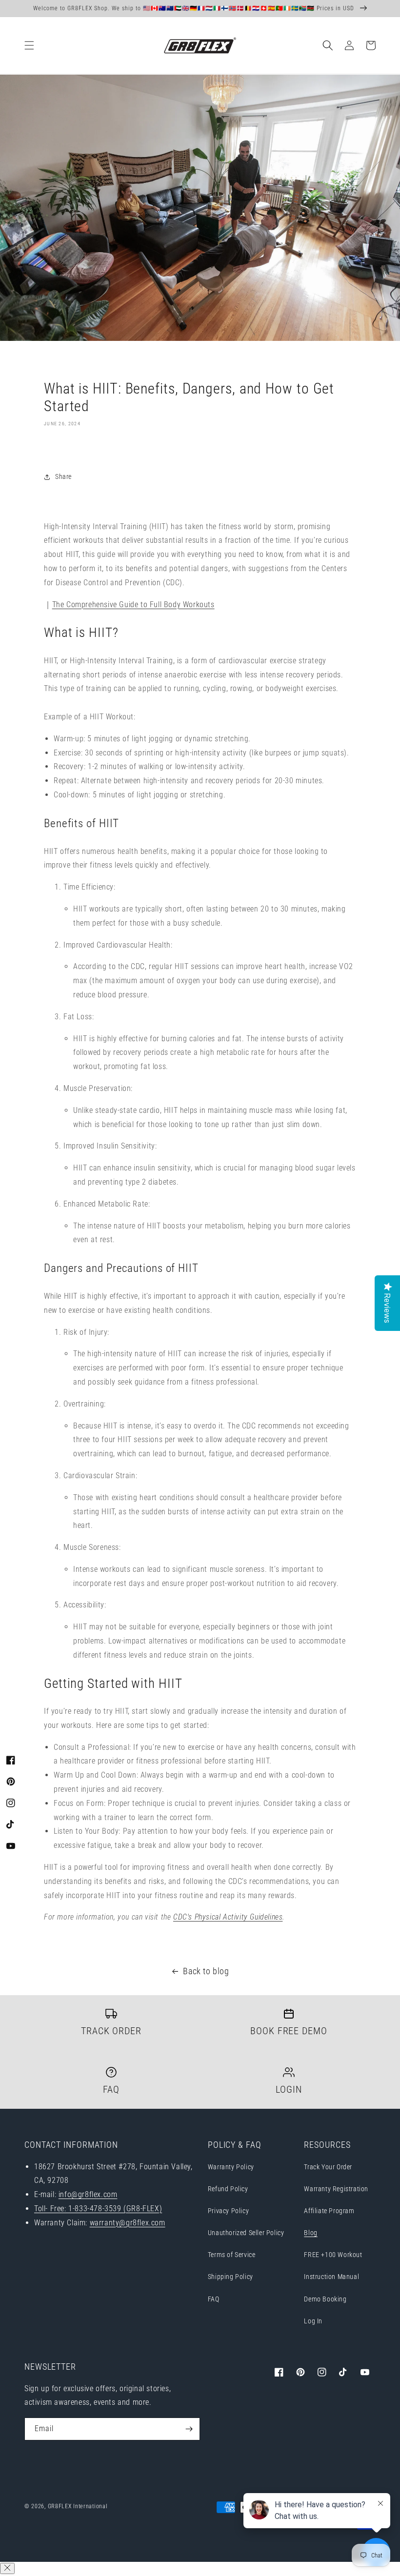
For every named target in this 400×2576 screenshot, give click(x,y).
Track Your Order (328, 2167)
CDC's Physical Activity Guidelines (228, 1917)
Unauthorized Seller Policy (246, 2233)
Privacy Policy (228, 2211)
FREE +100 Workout (333, 2255)
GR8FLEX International (78, 2506)
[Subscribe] (189, 2429)
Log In (313, 2321)
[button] (29, 45)
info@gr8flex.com (88, 2194)
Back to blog (206, 1971)
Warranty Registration (336, 2189)
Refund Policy (228, 2189)
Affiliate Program (329, 2211)
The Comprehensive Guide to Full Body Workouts (133, 604)
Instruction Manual (331, 2277)
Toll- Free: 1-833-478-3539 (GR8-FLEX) (98, 2209)
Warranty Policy (231, 2167)
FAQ (214, 2299)
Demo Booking (325, 2299)
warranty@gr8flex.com (128, 2223)
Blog (310, 2233)
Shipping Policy (230, 2277)
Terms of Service (232, 2255)
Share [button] (63, 476)
